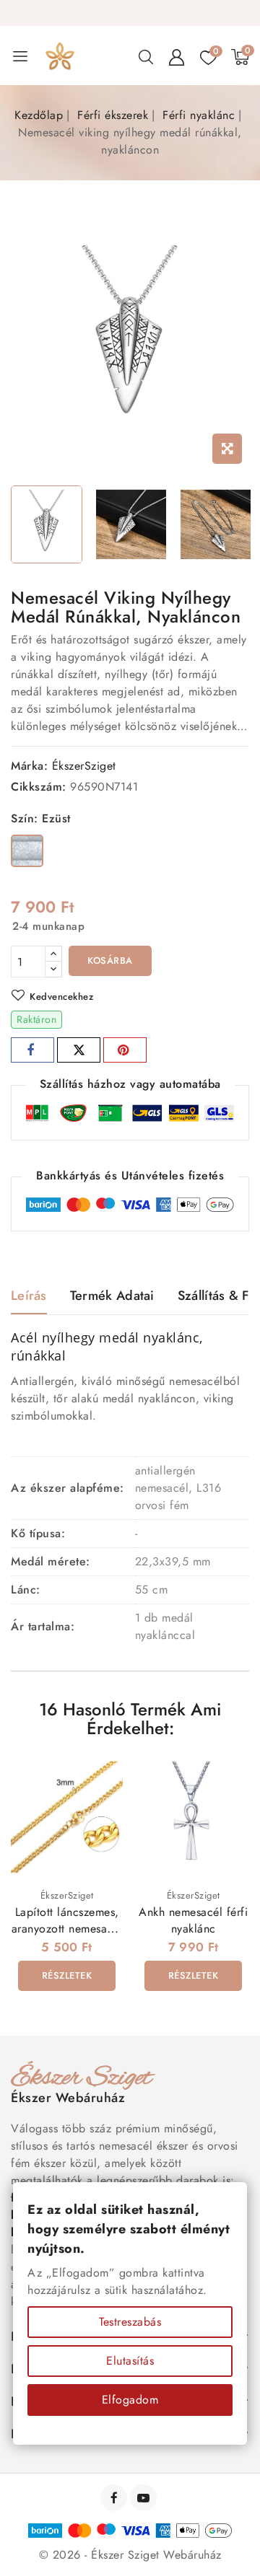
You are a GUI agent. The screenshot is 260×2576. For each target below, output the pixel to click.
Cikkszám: (39, 787)
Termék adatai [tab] (112, 1296)
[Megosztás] (32, 1050)
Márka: (29, 766)
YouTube (145, 2498)
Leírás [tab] (29, 1296)
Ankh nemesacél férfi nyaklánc (193, 1920)
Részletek (67, 1975)
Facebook (115, 2498)
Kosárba (110, 960)
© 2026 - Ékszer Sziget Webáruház (130, 2555)
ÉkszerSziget (84, 766)
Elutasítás (130, 2361)
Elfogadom (130, 2400)
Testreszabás (130, 2322)
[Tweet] (79, 1050)
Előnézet (102, 1781)
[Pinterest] (125, 1050)
